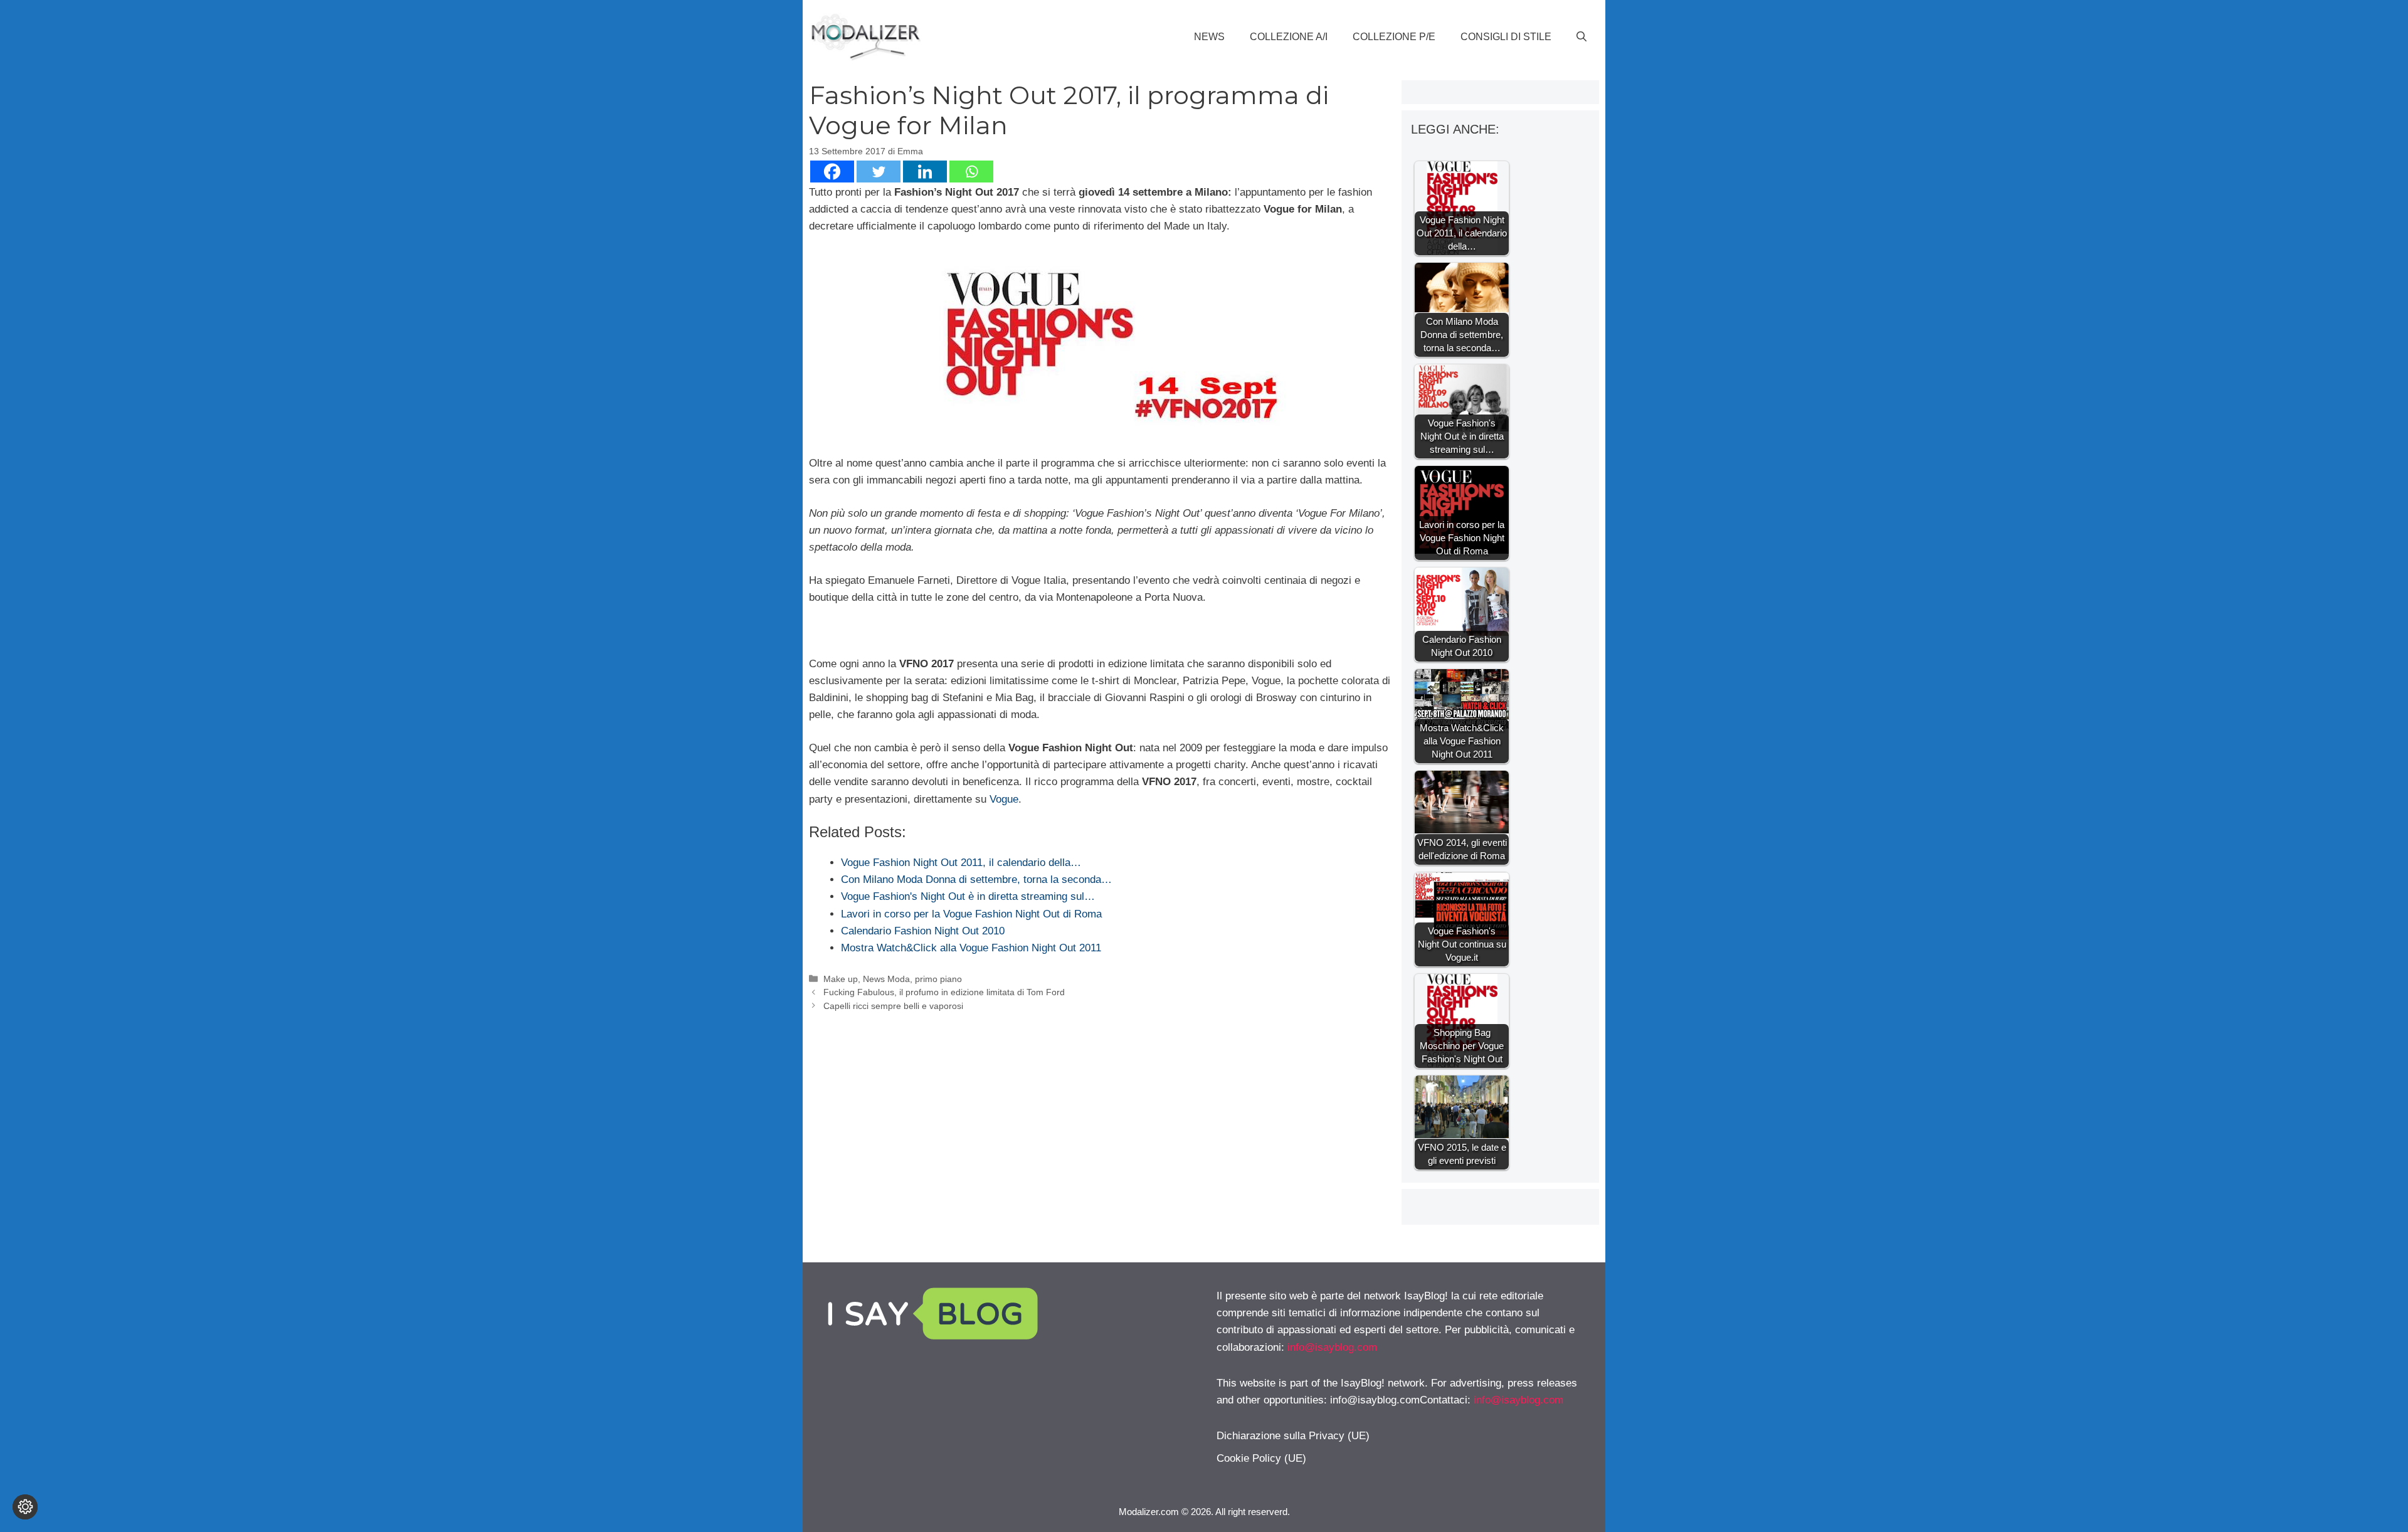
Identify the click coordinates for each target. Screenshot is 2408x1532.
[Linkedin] (925, 172)
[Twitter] (879, 172)
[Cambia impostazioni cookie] (25, 1507)
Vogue (1004, 799)
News (1209, 37)
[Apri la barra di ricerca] (1582, 37)
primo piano (938, 979)
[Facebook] (832, 172)
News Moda (886, 979)
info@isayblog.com (1332, 1347)
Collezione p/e (1394, 37)
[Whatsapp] (971, 172)
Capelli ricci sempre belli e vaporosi (893, 1006)
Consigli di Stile (1506, 37)
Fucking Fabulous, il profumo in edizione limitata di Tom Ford (944, 992)
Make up (841, 979)
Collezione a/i (1289, 37)
